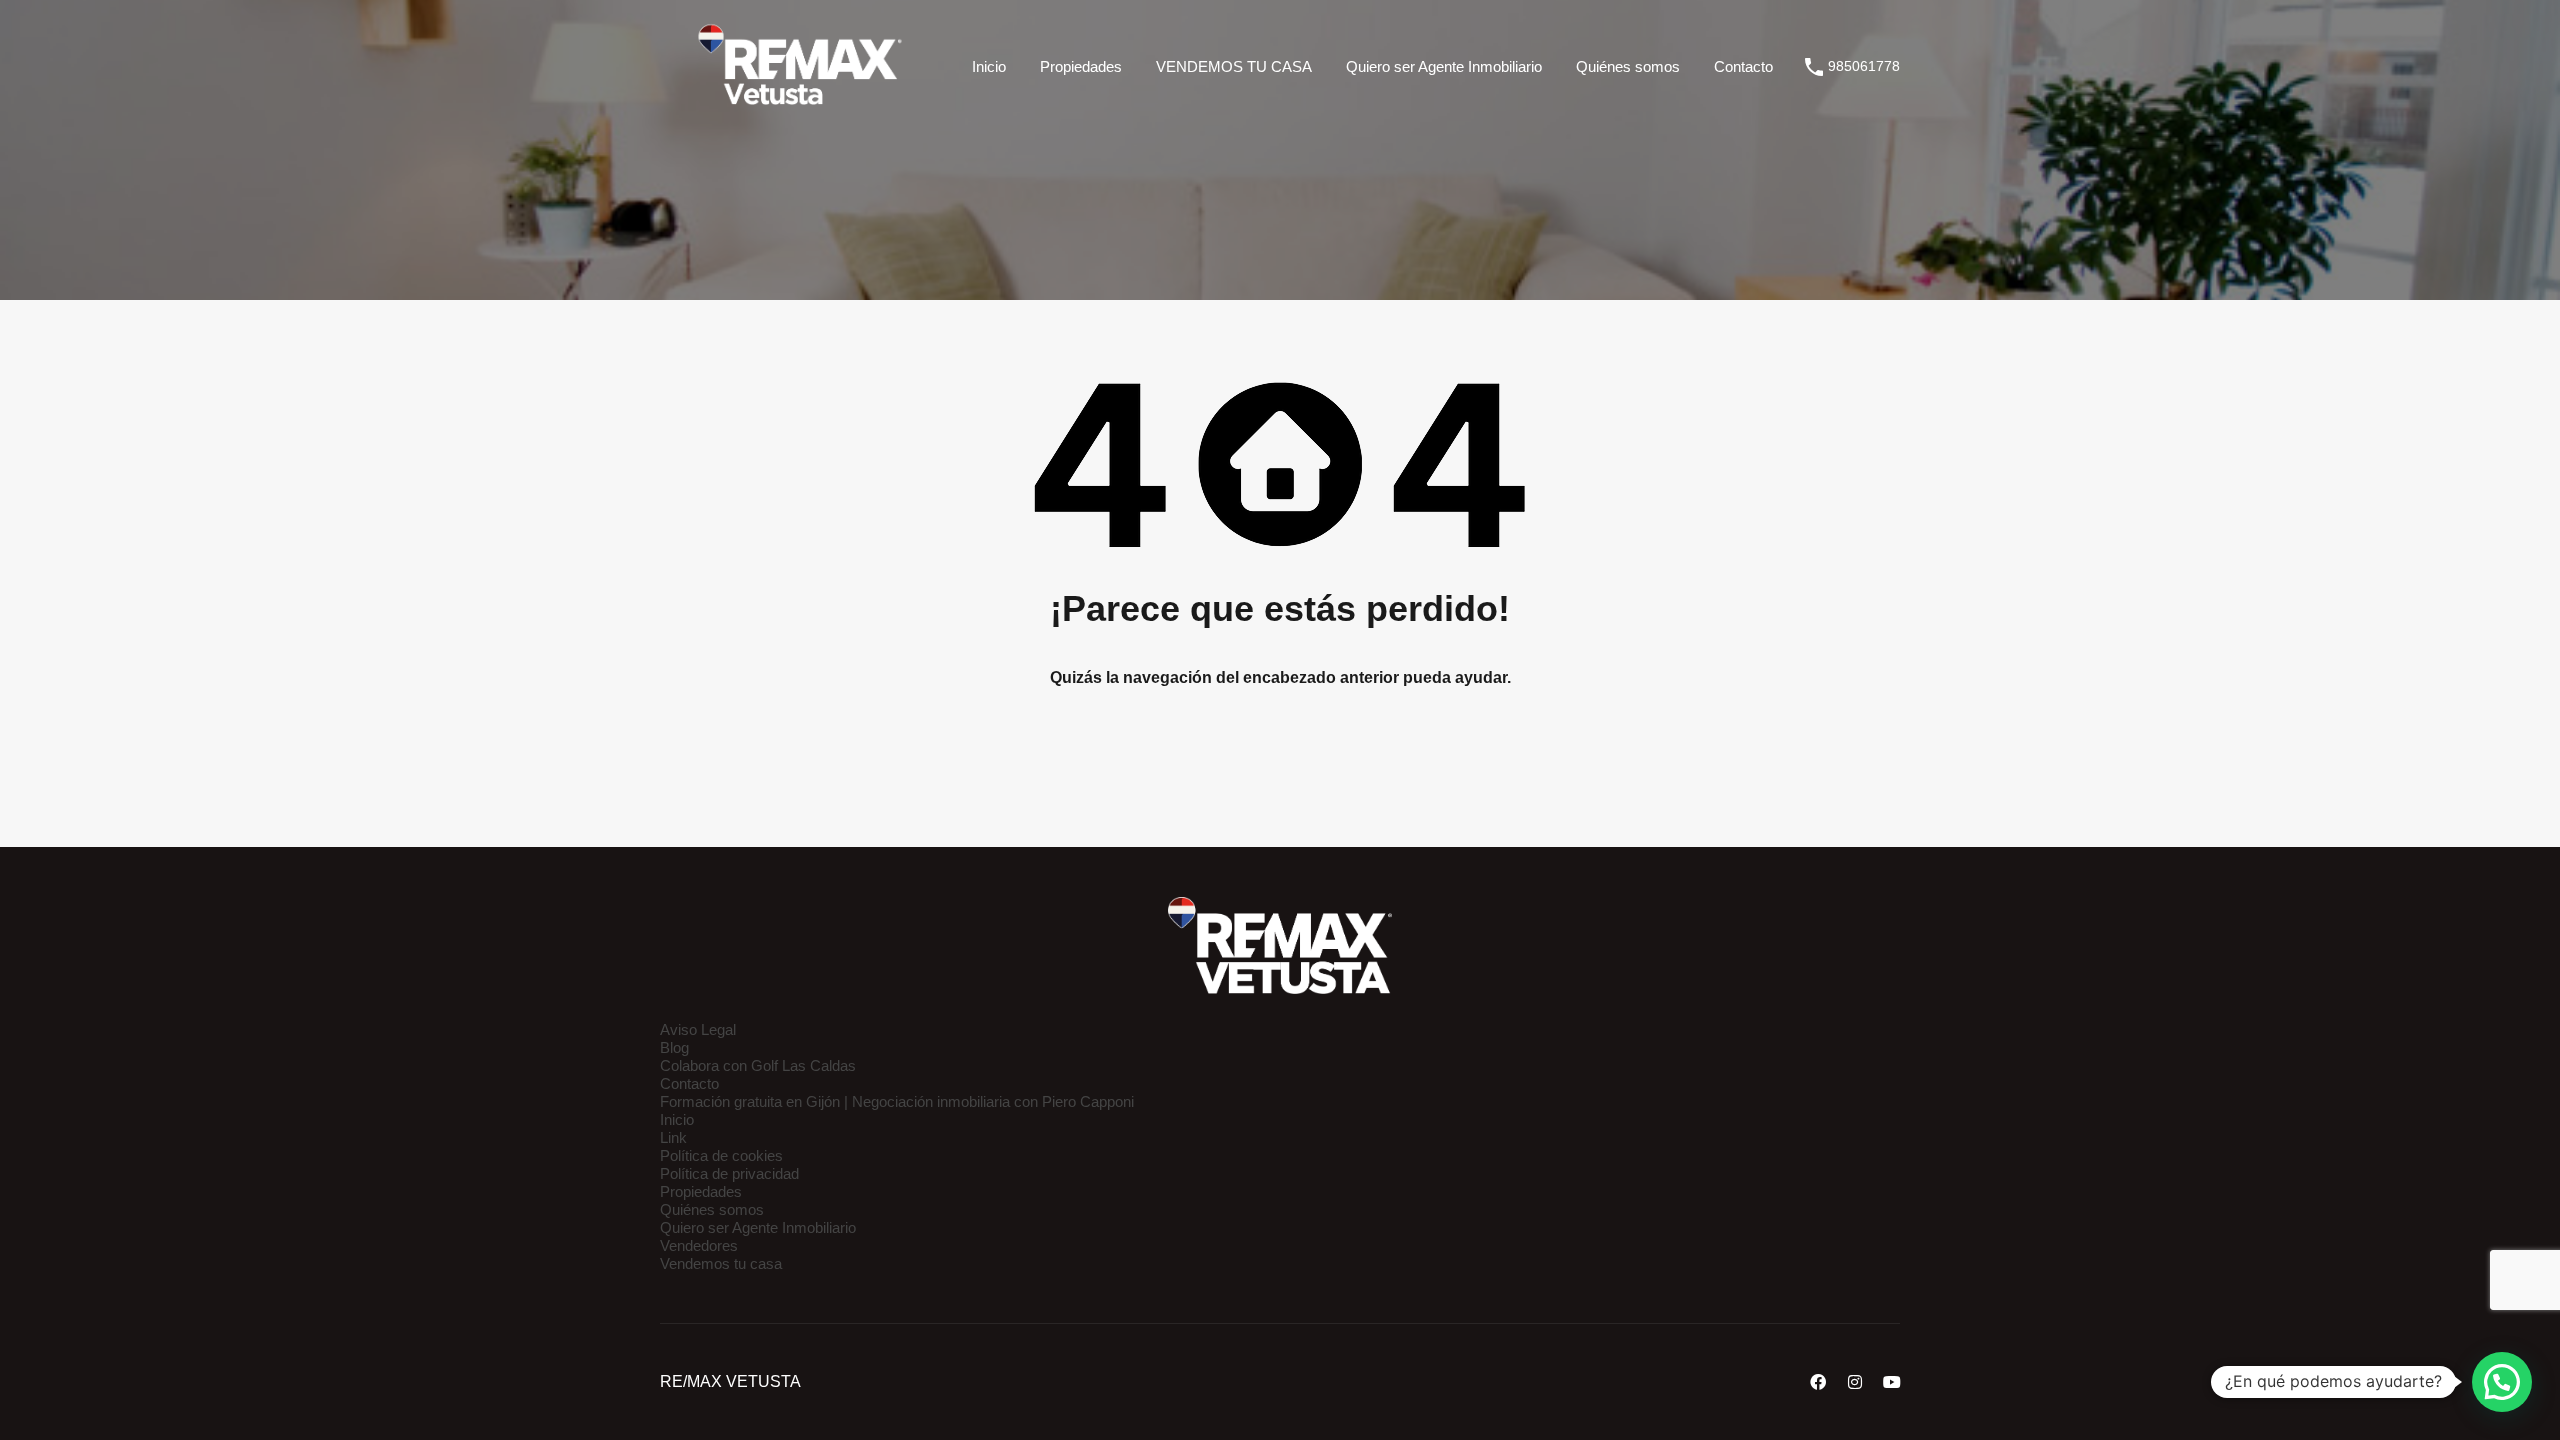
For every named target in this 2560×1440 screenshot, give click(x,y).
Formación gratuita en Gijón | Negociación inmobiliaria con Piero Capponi (897, 1101)
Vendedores (699, 1245)
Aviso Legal (698, 1029)
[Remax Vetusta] (800, 104)
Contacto (1743, 66)
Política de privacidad (729, 1173)
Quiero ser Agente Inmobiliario (1444, 66)
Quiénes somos (1628, 66)
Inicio (989, 66)
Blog (674, 1047)
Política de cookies (721, 1155)
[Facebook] (1818, 1382)
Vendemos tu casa (721, 1263)
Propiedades (1081, 66)
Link (673, 1137)
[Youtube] (1892, 1382)
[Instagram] (1855, 1382)
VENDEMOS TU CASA (1234, 66)
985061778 (1864, 66)
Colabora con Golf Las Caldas (758, 1065)
